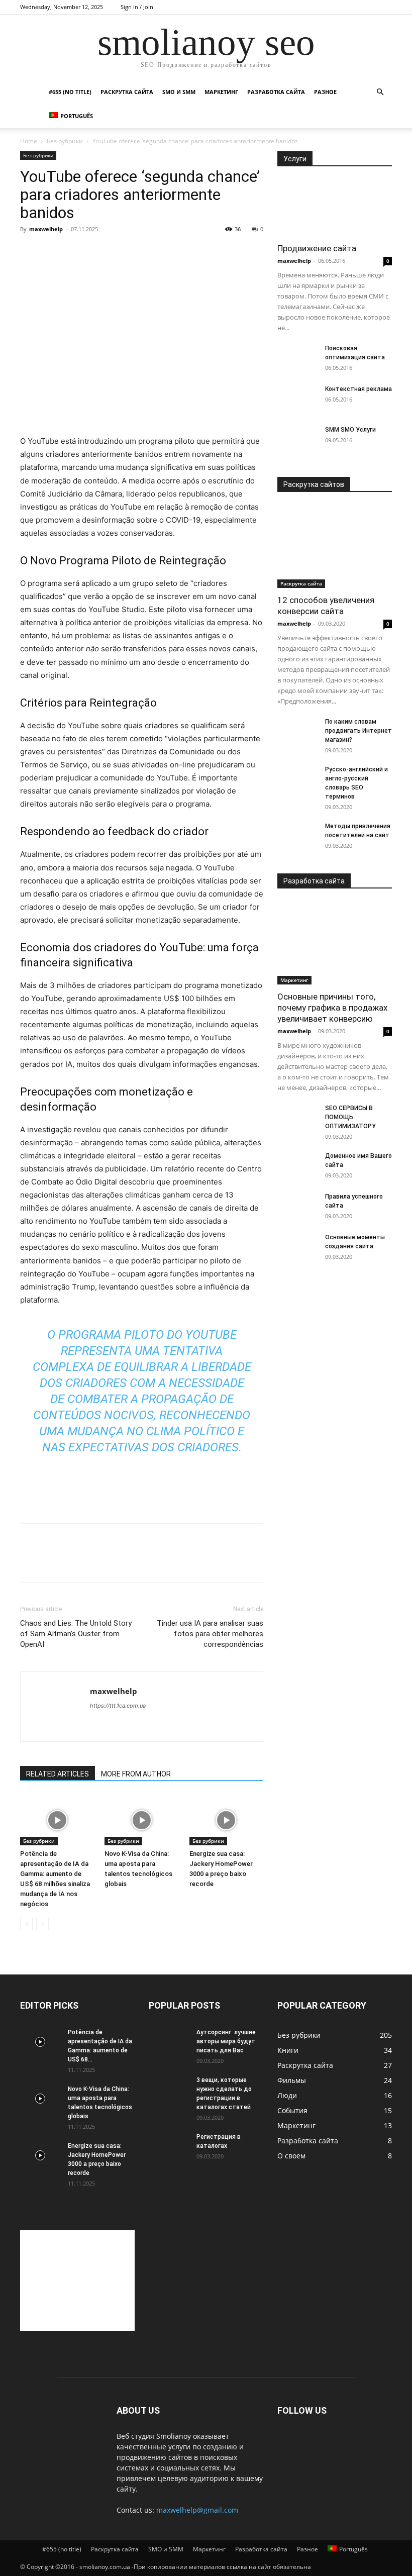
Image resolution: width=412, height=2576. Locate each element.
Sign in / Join (137, 7)
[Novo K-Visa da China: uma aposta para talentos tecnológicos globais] (141, 1820)
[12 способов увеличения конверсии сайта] (335, 547)
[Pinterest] (76, 1562)
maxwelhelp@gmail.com (197, 2510)
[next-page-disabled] (42, 1924)
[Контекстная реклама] (297, 399)
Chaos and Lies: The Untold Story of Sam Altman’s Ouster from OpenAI (76, 1634)
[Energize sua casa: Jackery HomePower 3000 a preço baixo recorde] (226, 1820)
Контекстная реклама (358, 389)
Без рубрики (65, 141)
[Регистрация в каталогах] (169, 2146)
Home (29, 141)
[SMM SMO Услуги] (297, 439)
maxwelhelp (46, 229)
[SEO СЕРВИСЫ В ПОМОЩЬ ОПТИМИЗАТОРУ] (297, 1118)
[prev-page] (26, 1924)
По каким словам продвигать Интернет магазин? (358, 731)
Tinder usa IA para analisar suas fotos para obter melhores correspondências (210, 1634)
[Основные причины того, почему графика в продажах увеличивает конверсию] (335, 943)
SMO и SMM (179, 92)
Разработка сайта (276, 92)
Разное (325, 92)
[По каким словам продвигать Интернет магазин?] (297, 731)
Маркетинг (221, 92)
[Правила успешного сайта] (297, 1206)
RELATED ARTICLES (58, 1774)
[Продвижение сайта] (335, 208)
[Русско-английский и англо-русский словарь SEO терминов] (297, 779)
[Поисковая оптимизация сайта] (297, 358)
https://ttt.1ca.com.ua (118, 1706)
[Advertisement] (142, 409)
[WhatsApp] (99, 1562)
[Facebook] (30, 1562)
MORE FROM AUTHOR (136, 1774)
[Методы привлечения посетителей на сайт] (297, 836)
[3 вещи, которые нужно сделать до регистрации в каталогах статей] (169, 2090)
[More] (123, 1562)
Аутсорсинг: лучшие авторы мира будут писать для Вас (226, 2041)
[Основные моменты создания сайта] (297, 1247)
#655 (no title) (70, 92)
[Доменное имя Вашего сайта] (297, 1165)
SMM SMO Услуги (350, 430)
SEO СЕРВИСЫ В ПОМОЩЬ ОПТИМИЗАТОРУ (350, 1117)
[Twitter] (53, 1562)
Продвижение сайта (317, 248)
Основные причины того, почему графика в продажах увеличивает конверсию (332, 1008)
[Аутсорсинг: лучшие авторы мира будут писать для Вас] (169, 2042)
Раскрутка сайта (127, 92)
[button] (380, 92)
